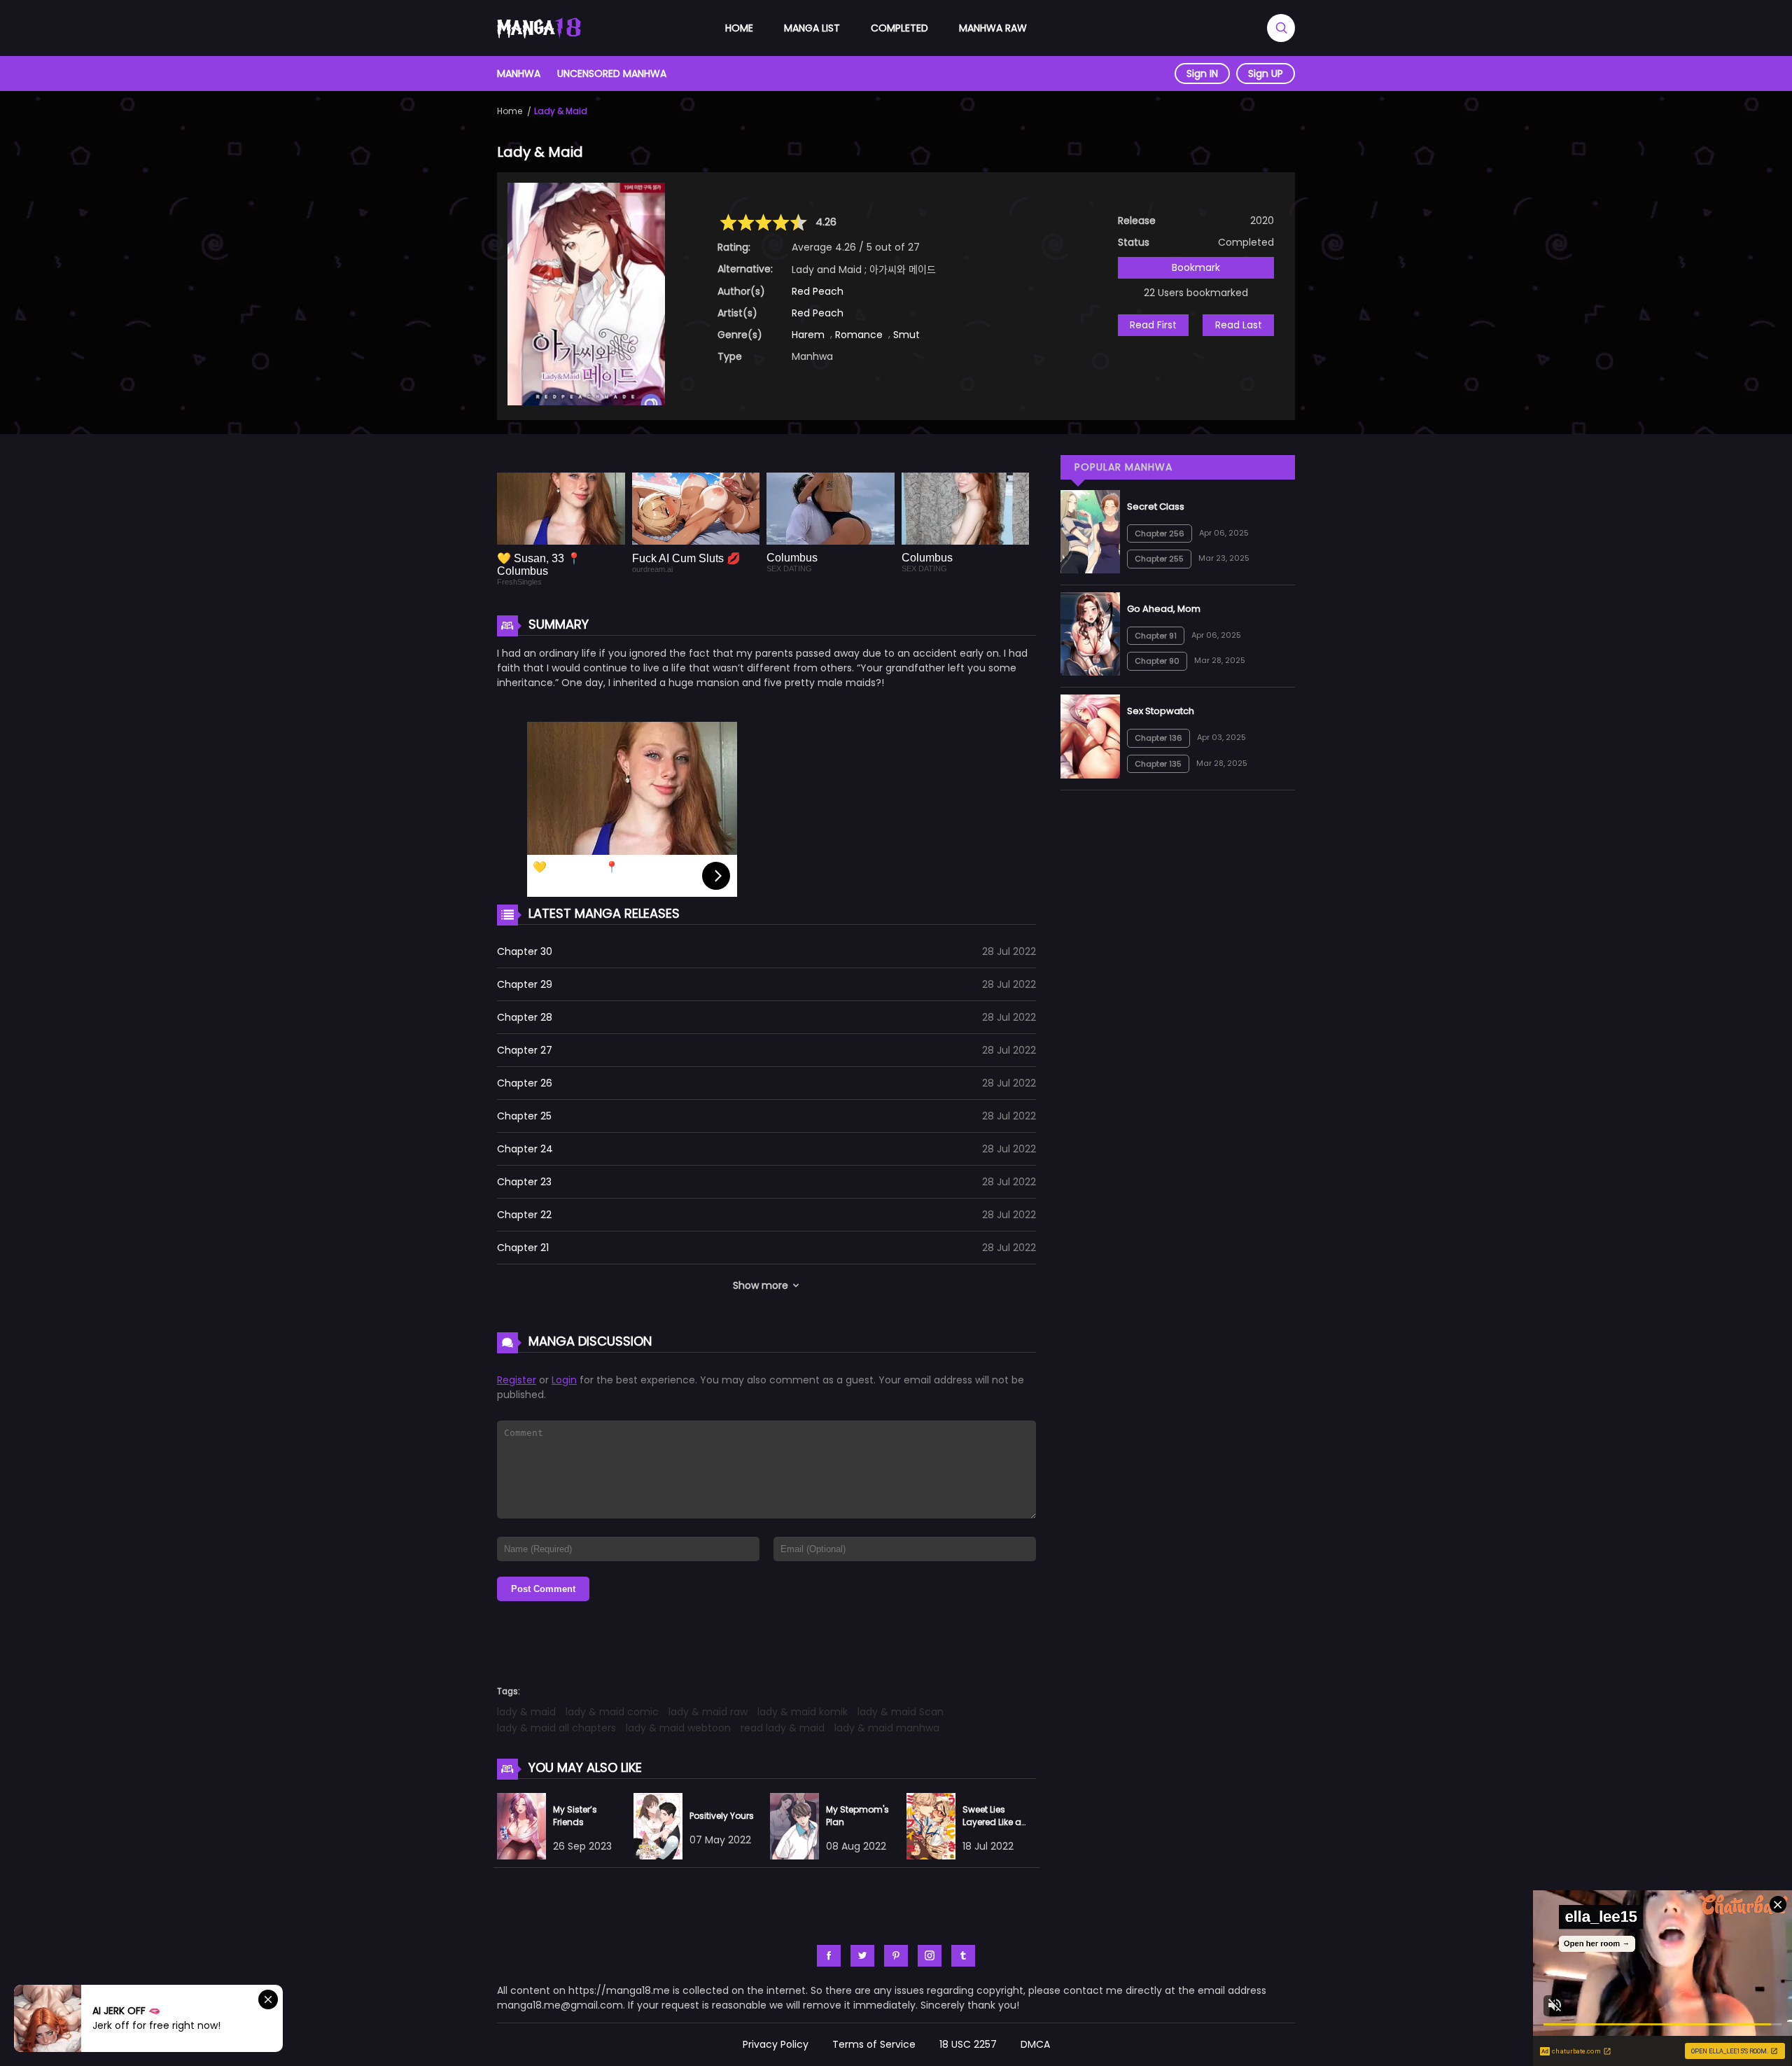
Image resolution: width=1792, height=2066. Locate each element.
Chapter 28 (525, 1017)
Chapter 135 (1158, 764)
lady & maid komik (803, 1712)
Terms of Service (874, 2044)
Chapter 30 (525, 951)
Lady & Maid (561, 111)
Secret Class (1156, 507)
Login (564, 1380)
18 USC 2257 (968, 2044)
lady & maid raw (708, 1712)
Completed (899, 28)
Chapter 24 (525, 1149)
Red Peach (818, 291)
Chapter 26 (525, 1083)
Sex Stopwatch (1161, 711)
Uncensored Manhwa (612, 74)
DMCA (1035, 2044)
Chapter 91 (1156, 636)
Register (517, 1380)
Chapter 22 (524, 1215)
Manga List (812, 28)
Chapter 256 (1160, 533)
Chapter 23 (524, 1182)
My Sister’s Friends (575, 1816)
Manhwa (519, 74)
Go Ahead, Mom (1164, 609)
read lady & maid (783, 1728)
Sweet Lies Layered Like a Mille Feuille (992, 1822)
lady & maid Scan (901, 1712)
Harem (808, 335)
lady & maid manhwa (887, 1728)
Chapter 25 (524, 1116)
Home (739, 28)
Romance (859, 335)
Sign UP (1266, 74)
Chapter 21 (523, 1248)
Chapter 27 (525, 1050)
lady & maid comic (612, 1712)
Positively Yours (722, 1816)
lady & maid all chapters (556, 1728)
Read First (1153, 325)
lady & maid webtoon (678, 1728)
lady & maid (526, 1712)
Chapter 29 (525, 984)
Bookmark (1196, 267)
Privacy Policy (776, 2044)
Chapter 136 (1158, 738)
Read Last (1239, 325)
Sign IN (1202, 74)
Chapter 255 (1159, 559)
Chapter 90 (1157, 661)
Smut (906, 335)
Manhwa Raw (993, 28)
